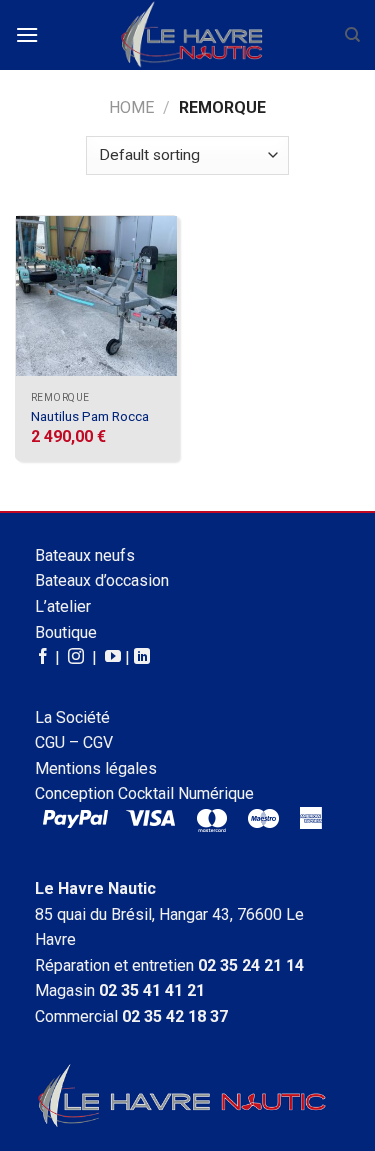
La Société (72, 717)
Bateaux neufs (85, 555)
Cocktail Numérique (186, 793)
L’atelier (63, 606)
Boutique (66, 632)
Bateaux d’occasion (102, 580)
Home (131, 107)
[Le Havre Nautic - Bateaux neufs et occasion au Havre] (191, 35)
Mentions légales (96, 768)
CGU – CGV (74, 742)
